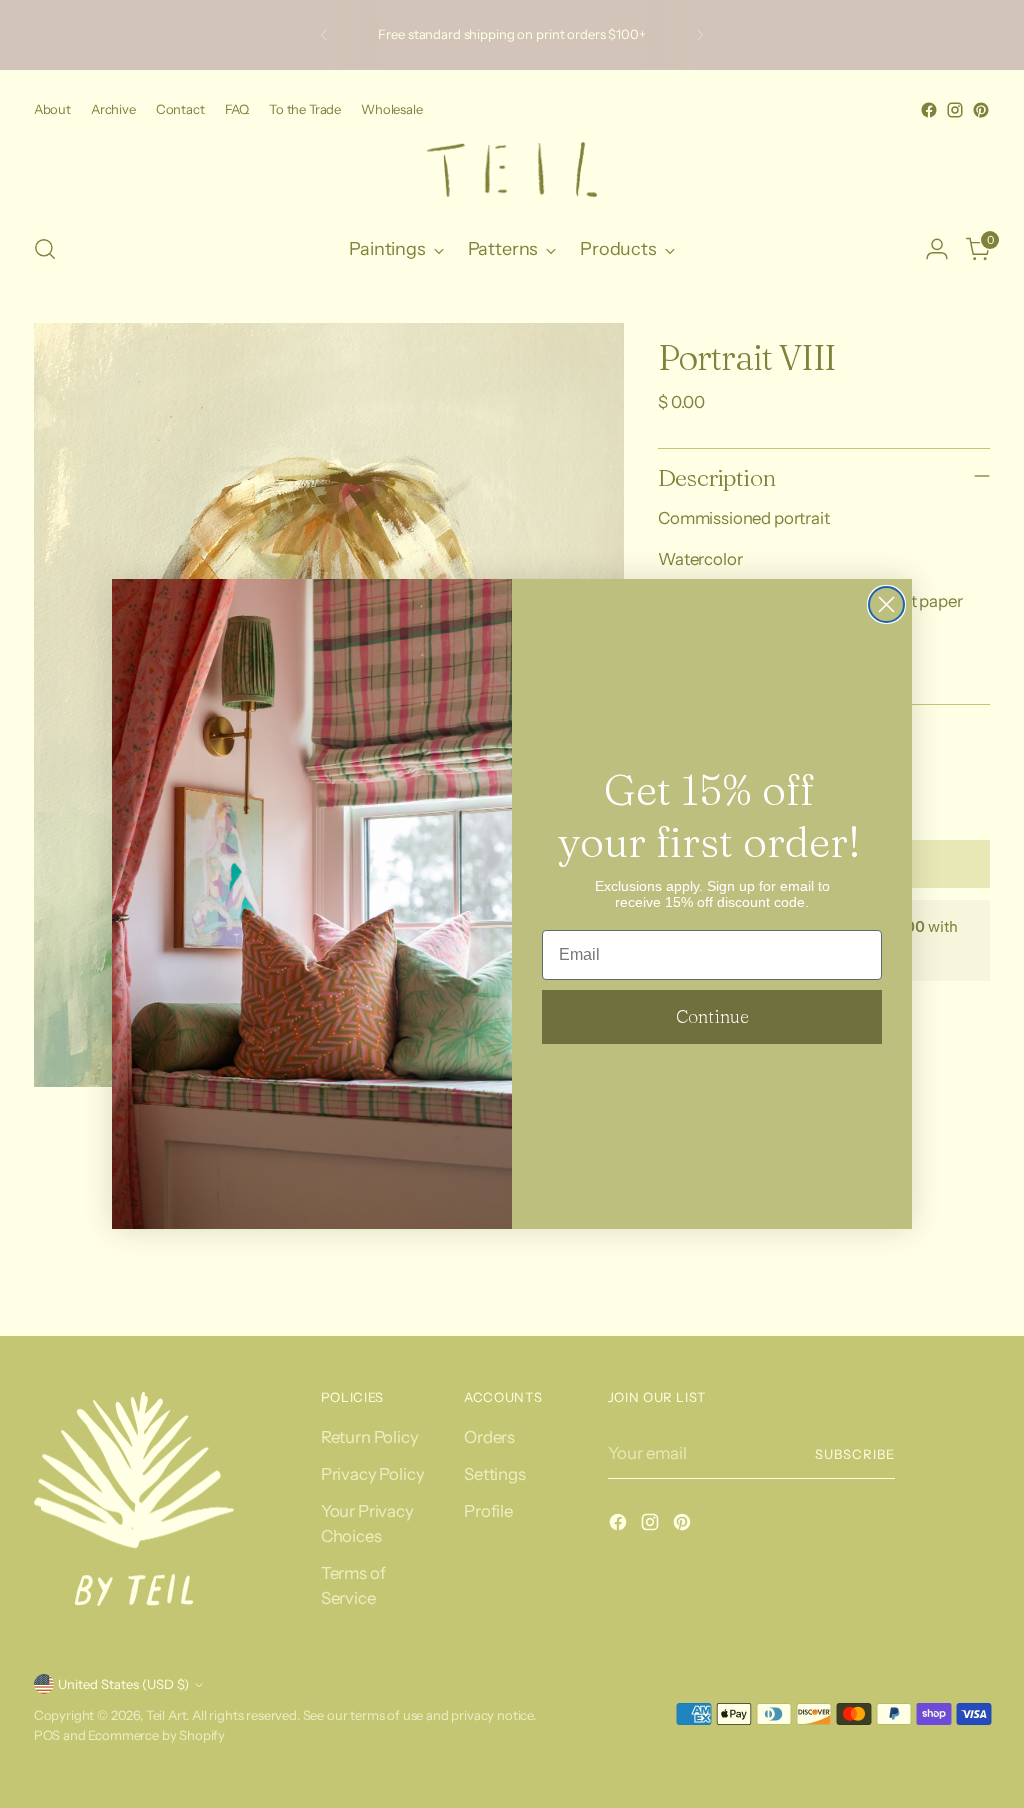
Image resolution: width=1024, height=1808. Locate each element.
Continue (712, 1016)
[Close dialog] (886, 604)
